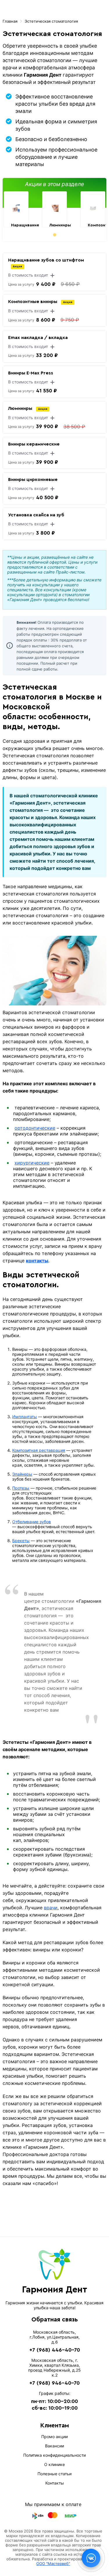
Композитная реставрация (39, 1450)
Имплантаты (25, 1417)
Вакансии (54, 2446)
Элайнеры (22, 1474)
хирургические (32, 1163)
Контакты (55, 2483)
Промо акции (54, 2437)
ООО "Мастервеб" (53, 2564)
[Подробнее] (16, 208)
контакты (37, 1261)
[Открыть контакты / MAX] (91, 2558)
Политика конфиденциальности (54, 2455)
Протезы (21, 1488)
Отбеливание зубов (32, 1522)
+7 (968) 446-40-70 (55, 2350)
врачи (51, 1908)
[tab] (54, 235)
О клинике (54, 2464)
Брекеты (21, 1541)
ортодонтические (35, 1128)
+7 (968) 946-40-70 (54, 2383)
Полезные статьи (54, 2474)
